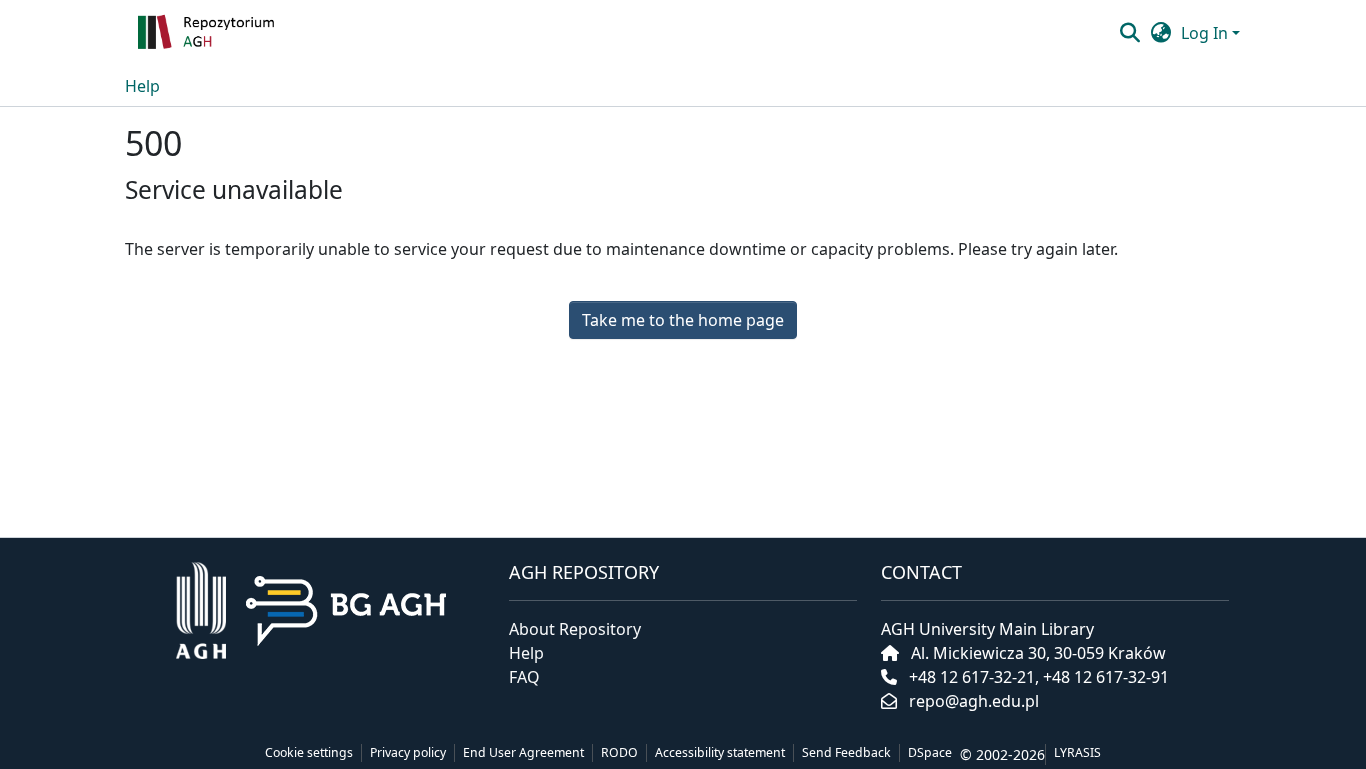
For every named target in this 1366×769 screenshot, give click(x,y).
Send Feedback (846, 752)
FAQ (524, 677)
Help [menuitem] (142, 86)
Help (526, 653)
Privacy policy (408, 752)
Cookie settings (309, 752)
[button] (268, 33)
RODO (619, 752)
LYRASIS (1077, 752)
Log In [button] (1206, 33)
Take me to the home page (683, 320)
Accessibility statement (720, 752)
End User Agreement (523, 752)
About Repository (575, 629)
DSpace (930, 752)
